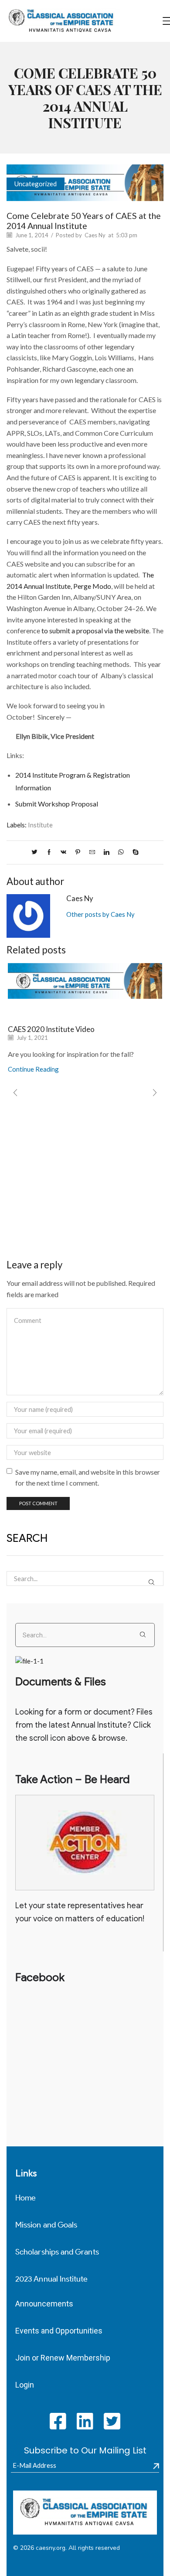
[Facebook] (49, 852)
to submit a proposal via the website (95, 630)
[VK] (63, 852)
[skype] (133, 852)
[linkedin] (107, 852)
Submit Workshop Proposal (57, 804)
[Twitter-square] (112, 2421)
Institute (40, 825)
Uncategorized (36, 184)
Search (152, 1582)
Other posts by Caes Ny (100, 914)
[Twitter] (37, 852)
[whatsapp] (121, 852)
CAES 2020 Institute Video (51, 1029)
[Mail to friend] (92, 852)
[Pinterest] (78, 852)
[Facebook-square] (58, 2421)
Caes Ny (95, 235)
